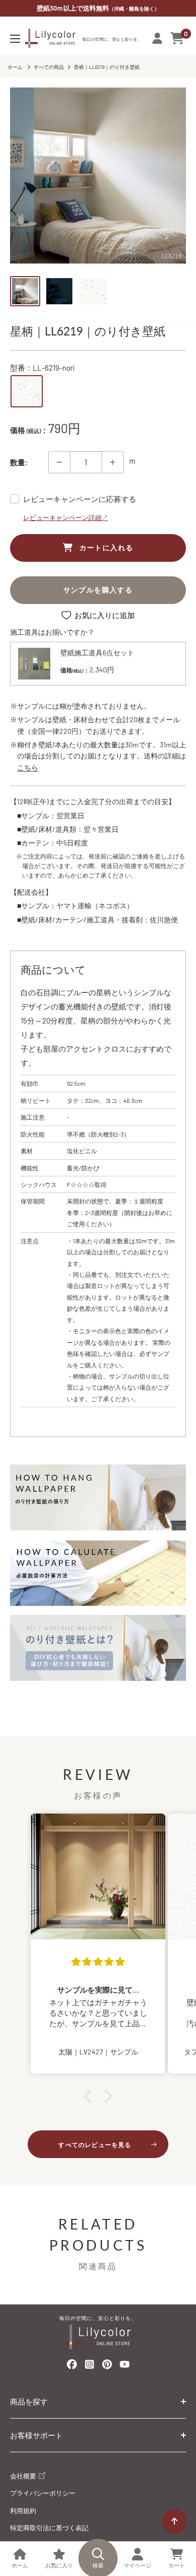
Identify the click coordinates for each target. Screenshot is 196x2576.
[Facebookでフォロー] (72, 2366)
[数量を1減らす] (59, 462)
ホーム (15, 67)
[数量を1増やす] (113, 462)
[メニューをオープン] (15, 39)
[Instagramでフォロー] (89, 2367)
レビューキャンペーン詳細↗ (66, 518)
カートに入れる (107, 547)
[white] (27, 391)
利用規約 (23, 2511)
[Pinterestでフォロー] (107, 2366)
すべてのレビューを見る (95, 2144)
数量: (19, 462)
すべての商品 (49, 67)
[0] (178, 38)
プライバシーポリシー (43, 2493)
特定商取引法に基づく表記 (49, 2528)
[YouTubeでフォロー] (125, 2367)
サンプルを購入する (98, 590)
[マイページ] (157, 38)
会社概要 (24, 2476)
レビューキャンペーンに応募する (80, 499)
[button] (90, 2096)
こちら (28, 767)
